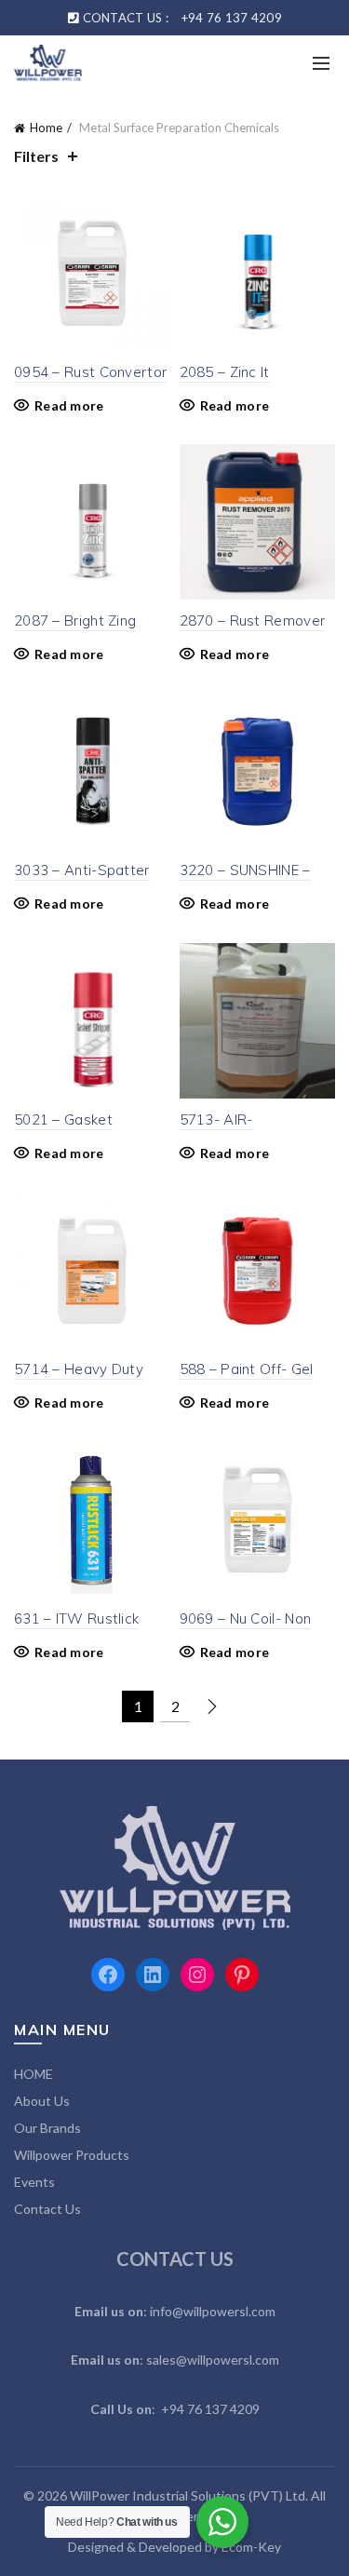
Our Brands (47, 2128)
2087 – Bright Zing (75, 620)
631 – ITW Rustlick (76, 1618)
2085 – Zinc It (225, 372)
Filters (36, 156)
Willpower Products (72, 2155)
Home (46, 128)
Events (34, 2182)
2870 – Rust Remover (253, 620)
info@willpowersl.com (213, 2311)
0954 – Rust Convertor (90, 372)
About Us (42, 2101)
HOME (34, 2074)
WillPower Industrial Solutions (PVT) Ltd (188, 2495)
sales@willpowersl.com (213, 2360)
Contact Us (47, 2209)
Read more (69, 405)
